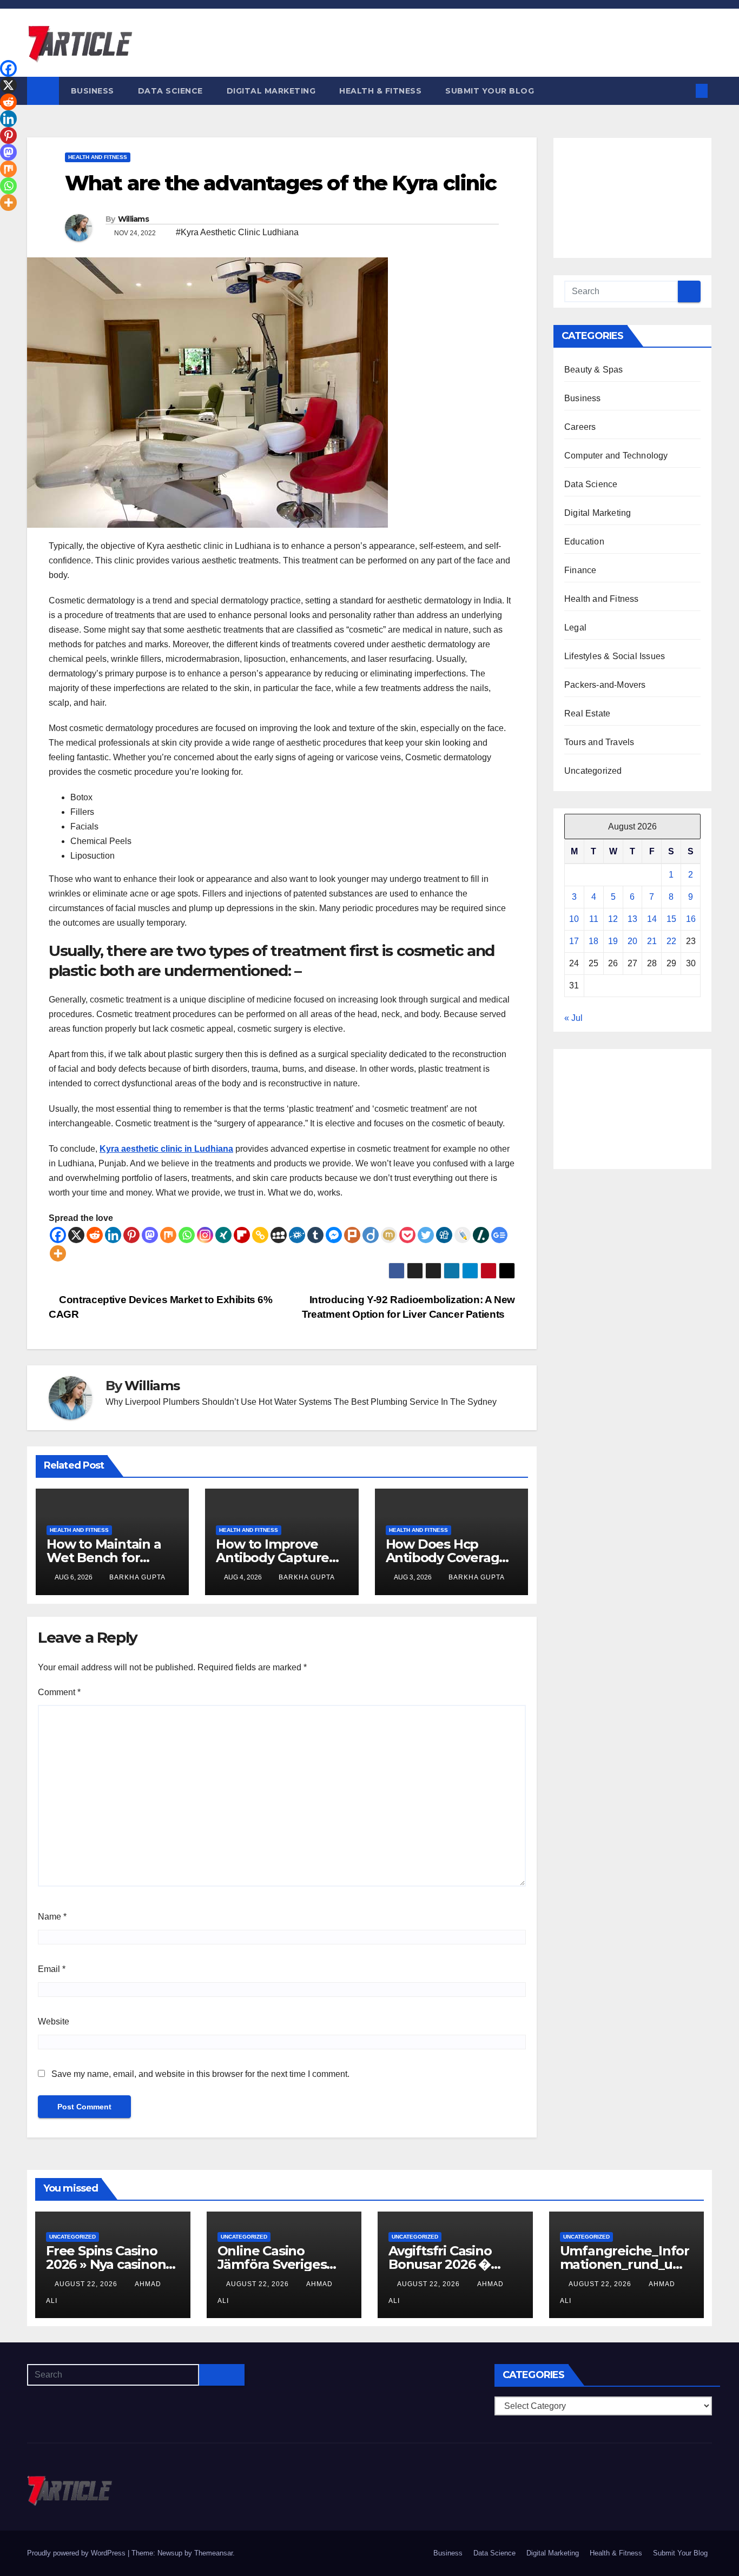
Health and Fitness (98, 157)
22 (671, 941)
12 (613, 919)
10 (574, 919)
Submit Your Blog (490, 91)
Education (584, 542)
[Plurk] (352, 1235)
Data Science (170, 91)
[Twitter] (426, 1235)
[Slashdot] (481, 1235)
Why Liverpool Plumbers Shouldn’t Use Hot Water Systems (219, 1402)
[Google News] (499, 1235)
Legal (575, 628)
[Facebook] (58, 1235)
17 (574, 941)
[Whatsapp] (187, 1235)
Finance (580, 570)
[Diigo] (371, 1235)
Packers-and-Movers (605, 685)
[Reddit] (95, 1235)
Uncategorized (593, 771)
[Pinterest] (131, 1235)
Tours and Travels (599, 742)
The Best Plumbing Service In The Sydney (415, 1402)
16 (691, 919)
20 (632, 941)
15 (671, 919)
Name (52, 1917)
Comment (59, 1692)
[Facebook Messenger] (334, 1235)
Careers (580, 427)
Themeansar (213, 2553)
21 (652, 941)
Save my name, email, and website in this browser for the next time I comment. (200, 2074)
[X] (76, 1235)
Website (54, 2021)
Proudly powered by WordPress (77, 2553)
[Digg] (444, 1235)
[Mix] (168, 1235)
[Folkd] (297, 1235)
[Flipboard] (242, 1235)
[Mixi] (389, 1235)
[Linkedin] (113, 1235)
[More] (58, 1253)
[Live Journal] (463, 1235)
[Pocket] (407, 1235)
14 (652, 919)
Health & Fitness (380, 91)
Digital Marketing (271, 91)
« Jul (573, 1018)
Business (93, 91)
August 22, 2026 (87, 2284)
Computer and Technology (616, 456)
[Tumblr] (315, 1235)
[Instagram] (205, 1235)
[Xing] (223, 1235)
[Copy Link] (260, 1235)
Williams (133, 219)
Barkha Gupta (137, 1577)
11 (594, 919)
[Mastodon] (150, 1235)
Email (52, 1969)
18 (593, 941)
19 (613, 941)
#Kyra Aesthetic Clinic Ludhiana (237, 232)
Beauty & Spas (594, 370)
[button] (684, 91)
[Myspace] (279, 1235)
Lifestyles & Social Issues (615, 656)
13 (632, 919)
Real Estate (587, 713)
